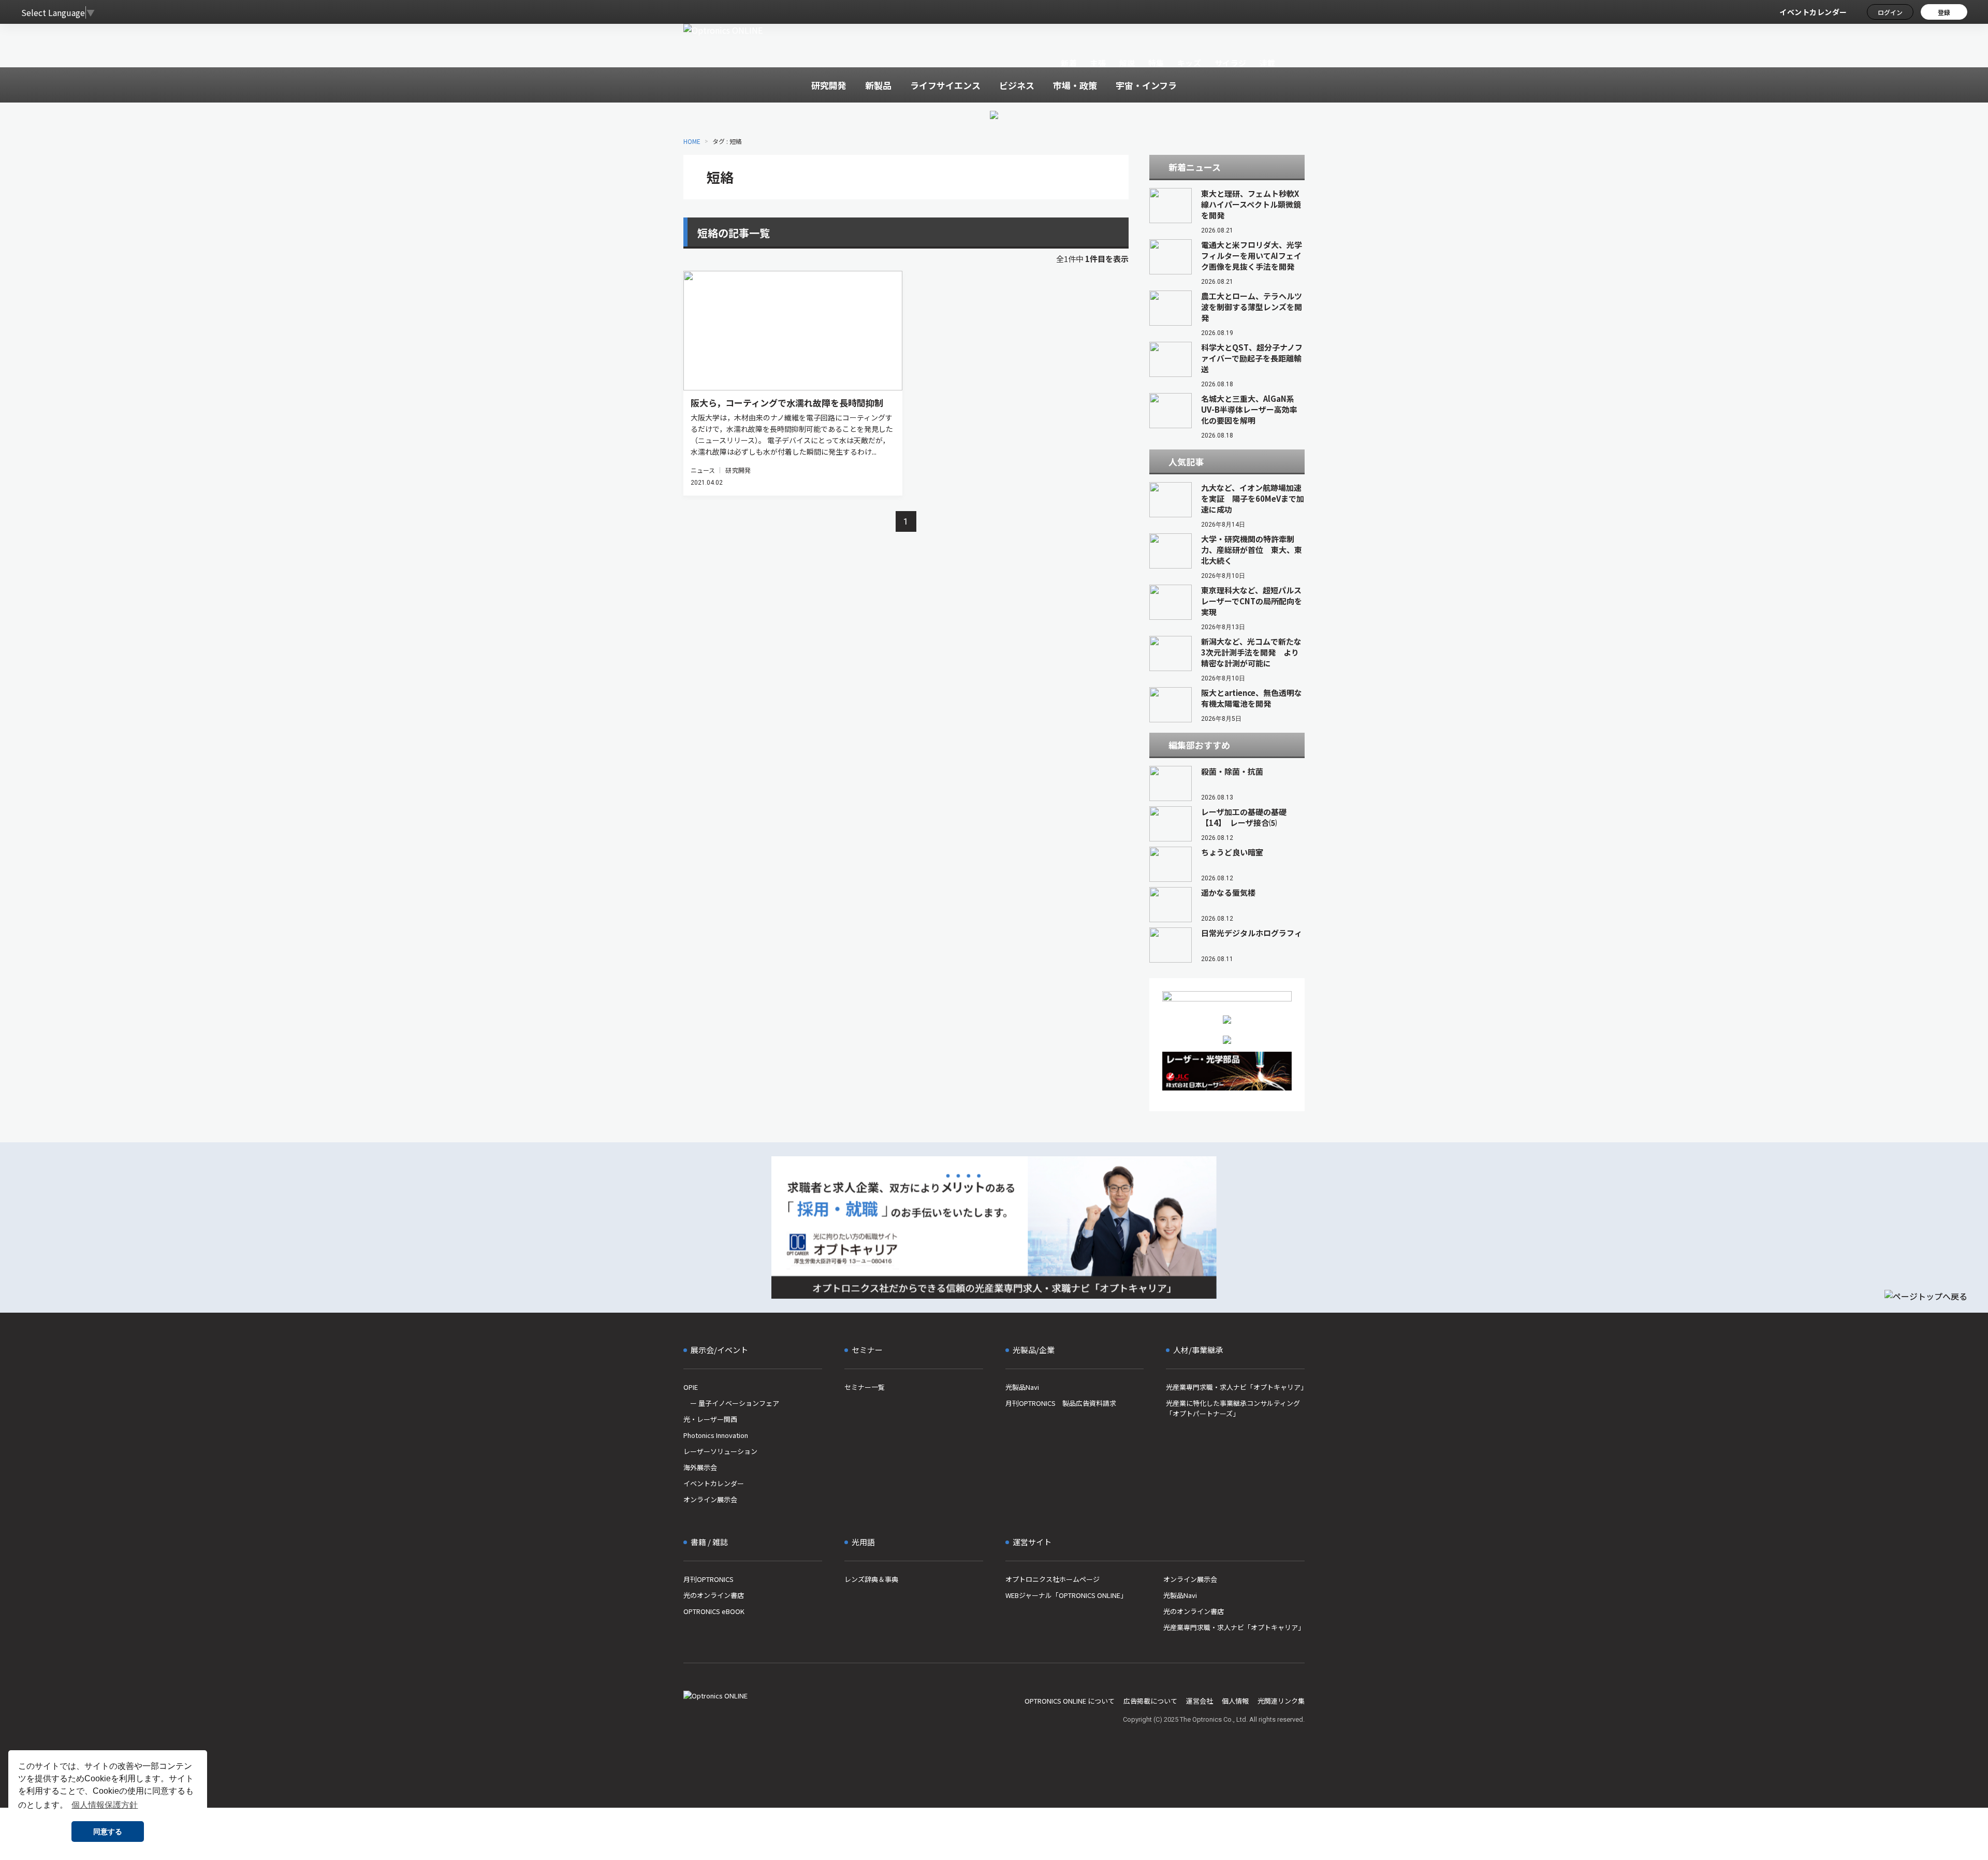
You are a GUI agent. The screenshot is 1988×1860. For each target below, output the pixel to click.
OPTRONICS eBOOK (714, 1611)
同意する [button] (108, 1832)
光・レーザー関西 (710, 1419)
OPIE (691, 1387)
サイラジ (1231, 63)
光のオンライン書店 (714, 1595)
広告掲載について (1150, 1701)
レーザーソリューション (720, 1451)
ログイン (1890, 12)
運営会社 (1200, 1701)
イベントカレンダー (1813, 12)
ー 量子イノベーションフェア (731, 1403)
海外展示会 (700, 1467)
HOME (692, 141)
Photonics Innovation (716, 1435)
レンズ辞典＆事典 (871, 1579)
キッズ (1189, 63)
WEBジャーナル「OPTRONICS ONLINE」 (1066, 1595)
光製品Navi (1022, 1387)
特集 (1156, 63)
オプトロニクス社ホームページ (1053, 1579)
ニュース (703, 470)
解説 (1127, 63)
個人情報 (1235, 1701)
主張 (1098, 63)
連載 (1268, 63)
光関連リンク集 (1281, 1701)
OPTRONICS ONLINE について (1070, 1701)
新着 (1069, 63)
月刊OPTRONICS (708, 1579)
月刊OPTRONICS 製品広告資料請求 (1061, 1403)
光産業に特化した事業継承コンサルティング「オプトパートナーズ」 (1233, 1408)
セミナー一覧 (865, 1387)
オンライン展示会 (710, 1499)
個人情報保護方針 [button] (105, 1805)
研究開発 (738, 470)
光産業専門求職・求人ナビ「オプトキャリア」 (1235, 1387)
